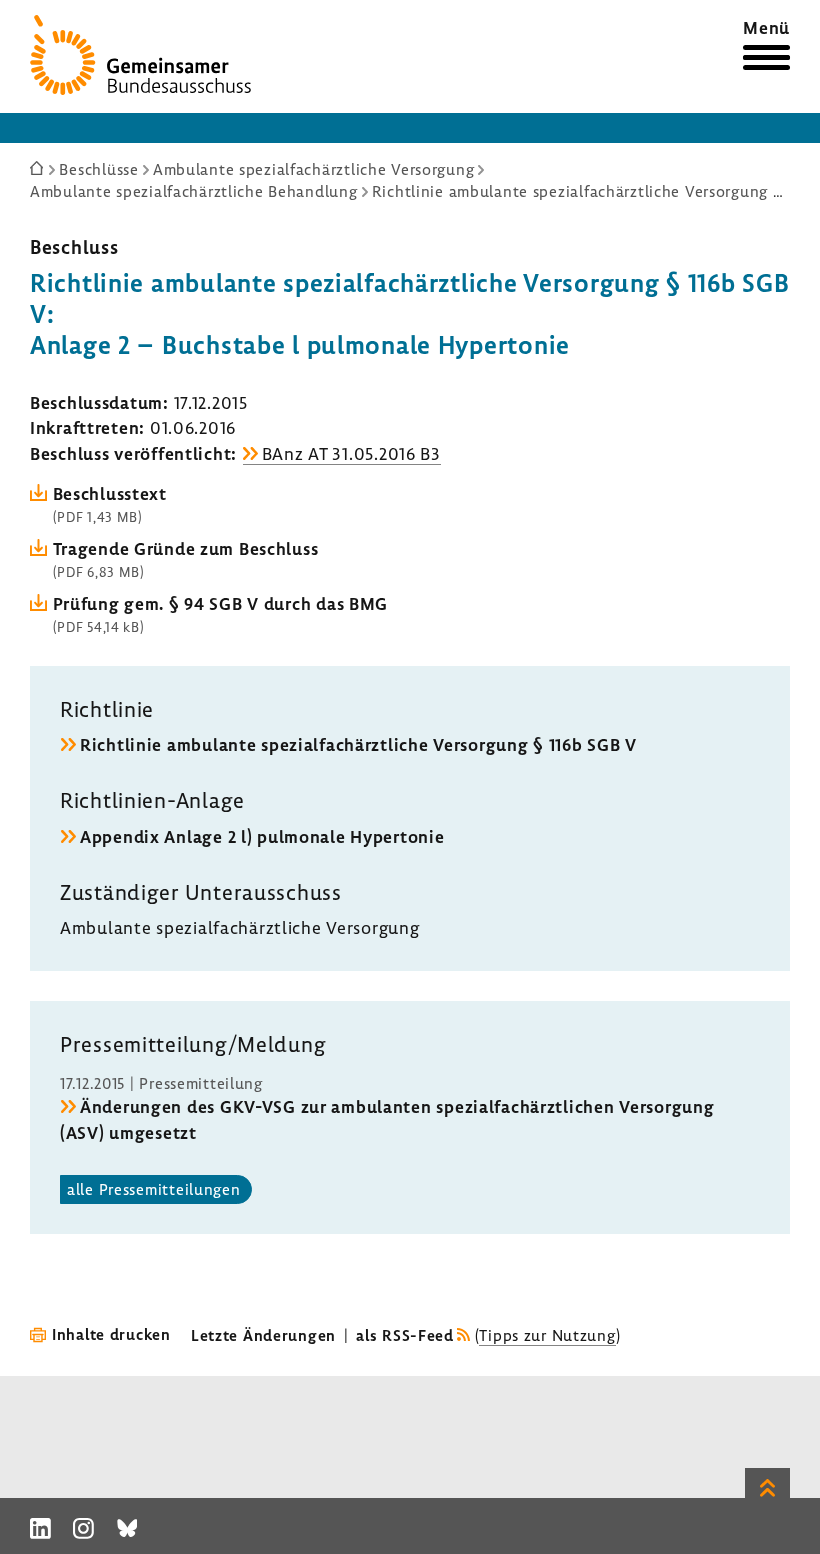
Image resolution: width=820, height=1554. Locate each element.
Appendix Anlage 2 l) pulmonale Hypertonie (262, 836)
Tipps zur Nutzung (547, 1335)
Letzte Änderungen (263, 1335)
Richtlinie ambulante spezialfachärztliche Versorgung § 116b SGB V (358, 744)
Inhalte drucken (111, 1334)
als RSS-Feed (405, 1335)
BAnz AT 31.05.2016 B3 (351, 453)
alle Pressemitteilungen (154, 1189)
